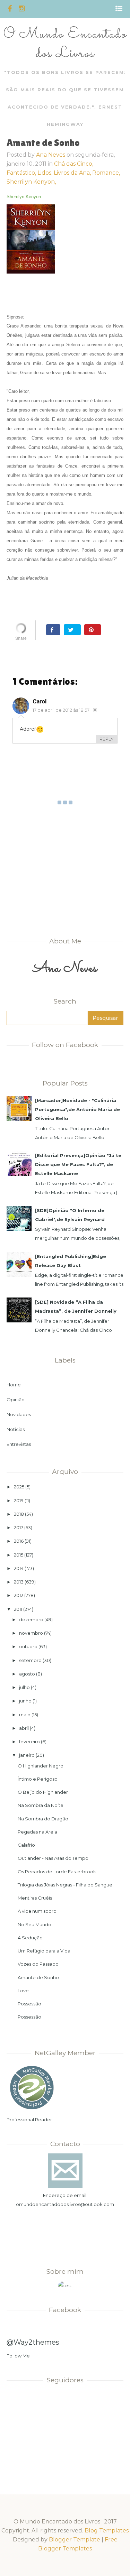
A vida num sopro (37, 1911)
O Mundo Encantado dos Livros (65, 44)
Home (14, 1385)
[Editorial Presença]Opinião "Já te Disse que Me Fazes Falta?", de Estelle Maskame (78, 1164)
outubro (28, 1646)
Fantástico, (22, 173)
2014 (19, 1568)
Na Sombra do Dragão (43, 1819)
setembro (30, 1660)
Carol (40, 701)
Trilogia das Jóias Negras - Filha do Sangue (65, 1885)
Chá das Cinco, (74, 164)
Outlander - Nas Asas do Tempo (53, 1858)
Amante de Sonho (38, 1977)
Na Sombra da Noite (41, 1805)
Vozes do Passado (38, 1964)
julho (24, 1687)
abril (24, 1728)
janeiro (27, 1755)
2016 (19, 1541)
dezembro (31, 1619)
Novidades (19, 1414)
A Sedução (30, 1938)
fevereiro (29, 1742)
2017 (19, 1527)
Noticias (16, 1429)
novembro (31, 1633)
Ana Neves (51, 155)
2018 (19, 1514)
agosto (27, 1674)
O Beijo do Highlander (43, 1792)
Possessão (29, 2004)
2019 (19, 1501)
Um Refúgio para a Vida (44, 1951)
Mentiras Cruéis (35, 1898)
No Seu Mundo (34, 1924)
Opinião (16, 1400)
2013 (19, 1582)
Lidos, (46, 173)
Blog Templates (107, 2531)
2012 (19, 1595)
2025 (19, 1487)
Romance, (106, 173)
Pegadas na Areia (37, 1832)
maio (25, 1715)
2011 (18, 1609)
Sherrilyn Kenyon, (31, 182)
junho (25, 1701)
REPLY (107, 739)
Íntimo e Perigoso (38, 1779)
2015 (19, 1555)
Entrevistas (19, 1444)
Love (23, 1991)
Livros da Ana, (73, 173)
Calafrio (26, 1845)
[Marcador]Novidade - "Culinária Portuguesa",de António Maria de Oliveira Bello (77, 1109)
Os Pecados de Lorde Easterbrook (57, 1872)
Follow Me (18, 2356)
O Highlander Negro (41, 1766)
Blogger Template (75, 2540)
